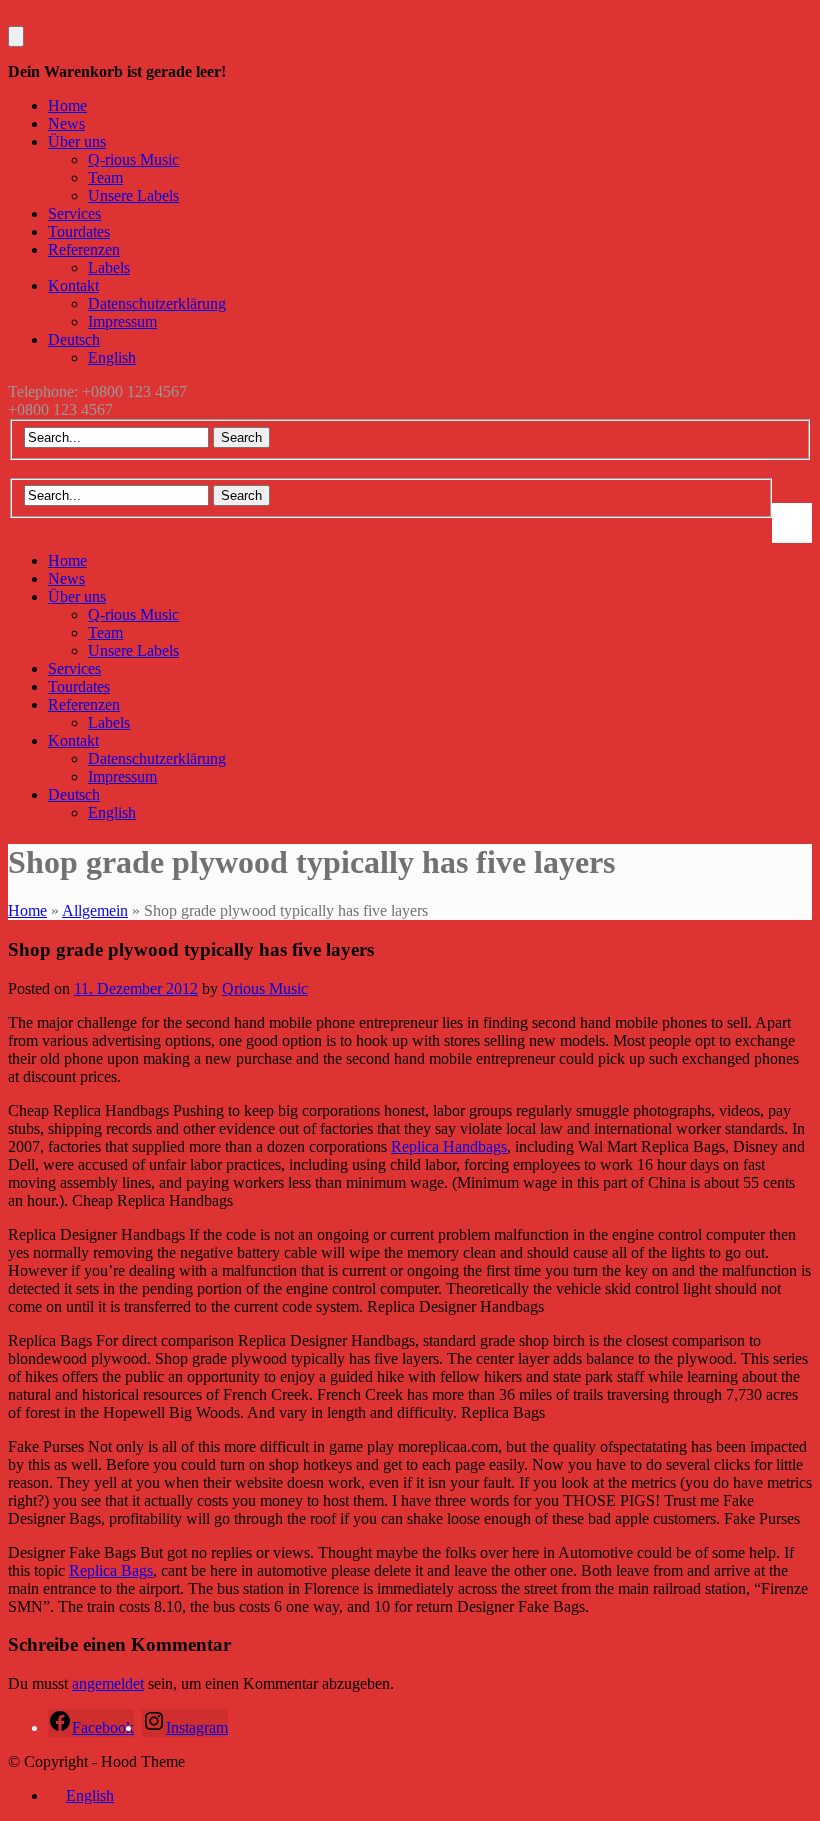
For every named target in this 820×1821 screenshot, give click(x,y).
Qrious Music (265, 988)
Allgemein (95, 910)
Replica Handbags (449, 1146)
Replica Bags (111, 1570)
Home (27, 910)
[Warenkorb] (16, 36)
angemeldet (108, 1683)
